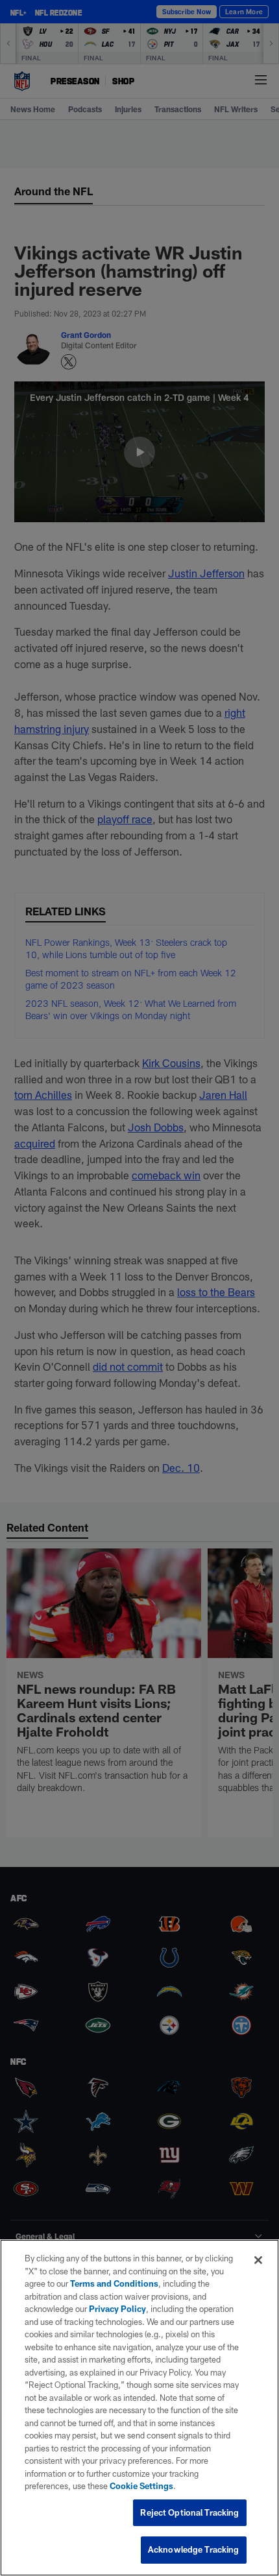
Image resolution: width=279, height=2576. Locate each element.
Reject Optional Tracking (189, 2512)
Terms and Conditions (114, 2283)
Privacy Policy (117, 2309)
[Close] (258, 2260)
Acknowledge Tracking (194, 2549)
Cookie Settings (141, 2486)
